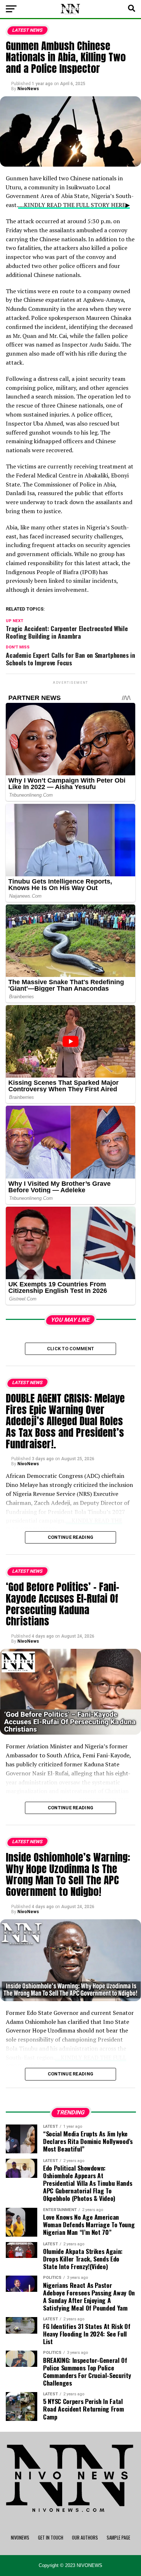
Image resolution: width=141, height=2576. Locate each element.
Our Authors (85, 2538)
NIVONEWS (20, 2538)
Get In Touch (51, 2538)
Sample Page (118, 2538)
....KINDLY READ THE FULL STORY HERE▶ (74, 205)
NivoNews (28, 89)
